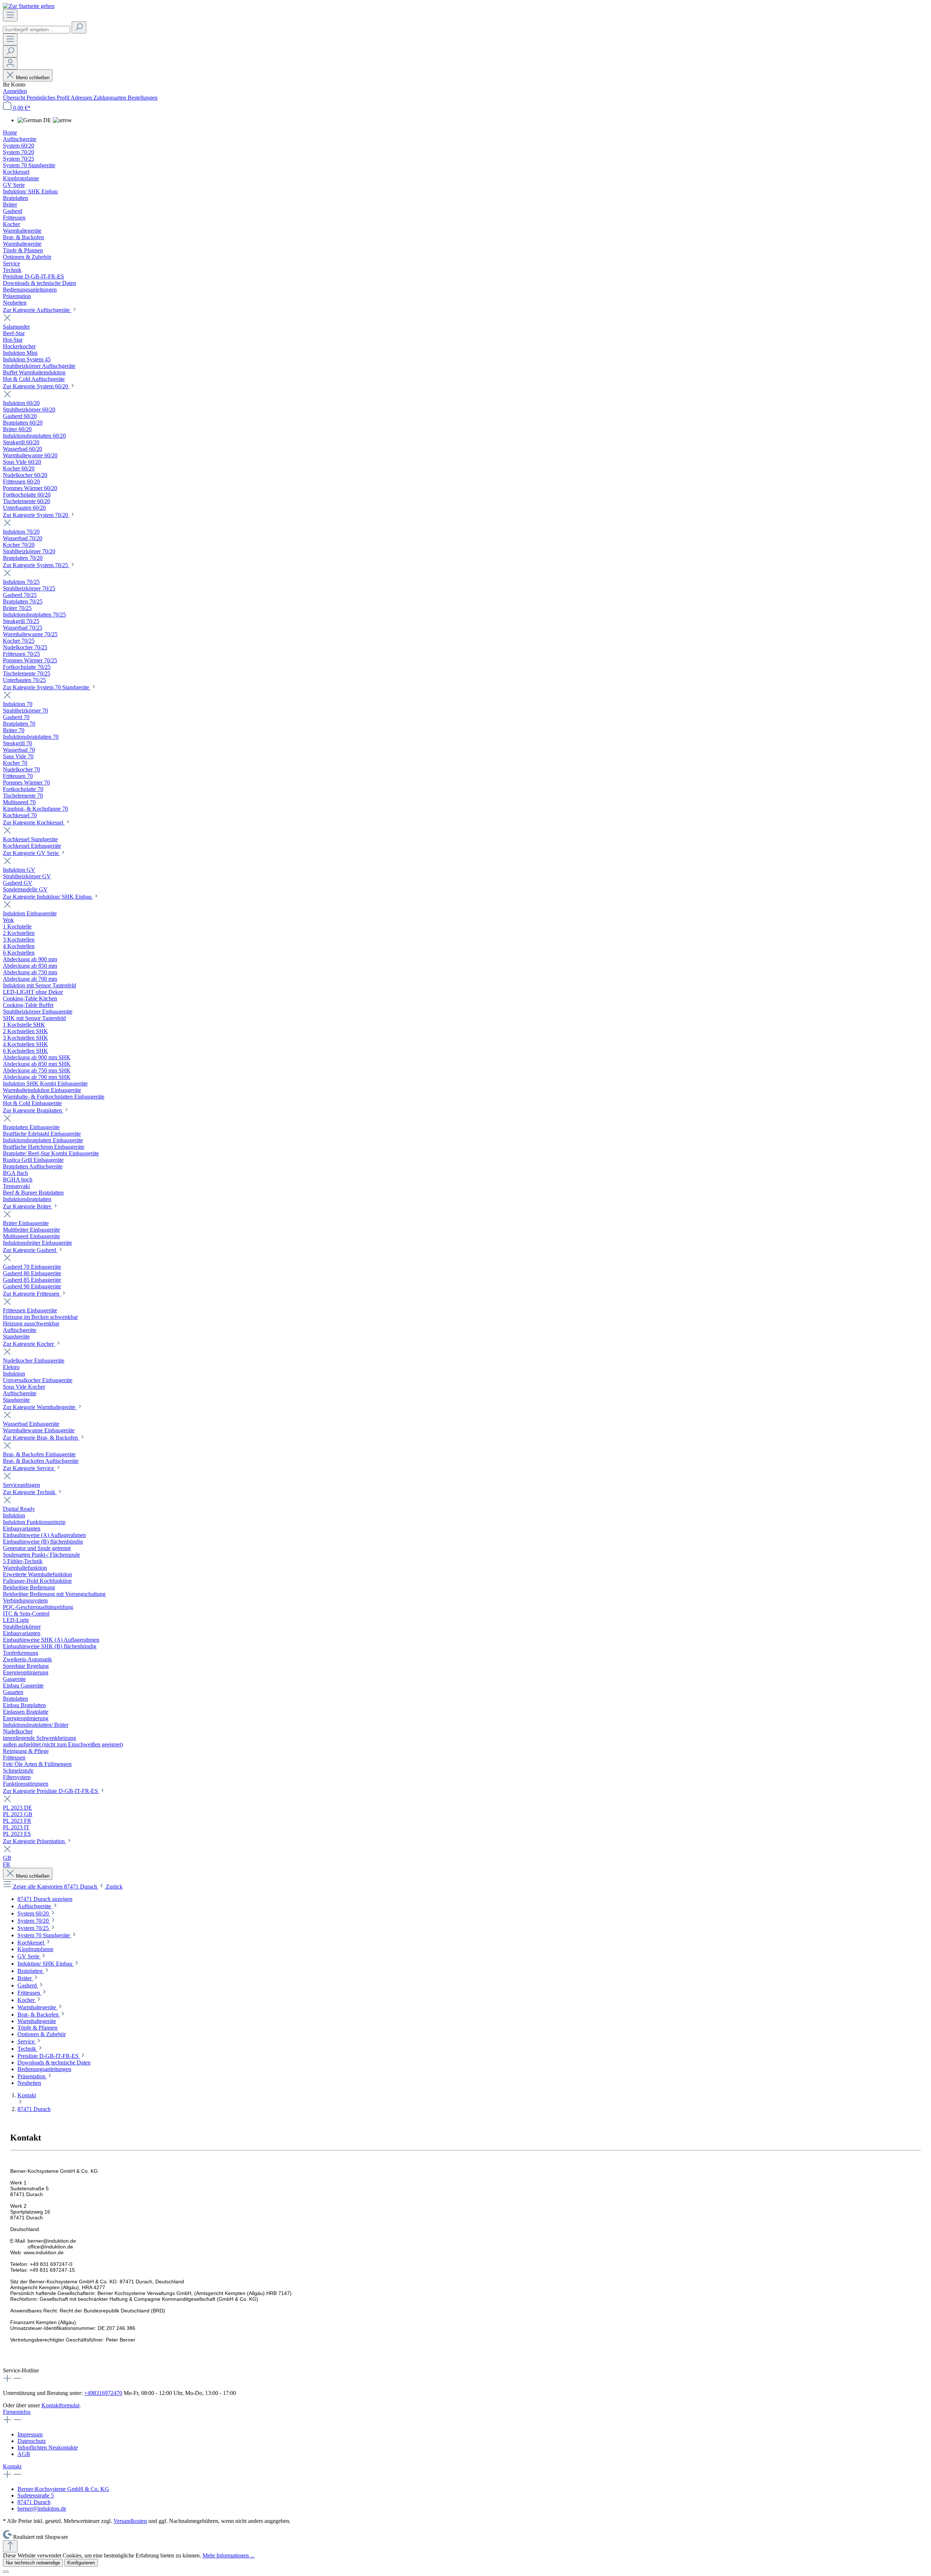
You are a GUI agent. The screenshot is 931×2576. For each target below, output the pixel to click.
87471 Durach (34, 2502)
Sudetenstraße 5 (36, 2495)
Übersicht (15, 98)
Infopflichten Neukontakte (48, 2447)
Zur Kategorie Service (29, 1468)
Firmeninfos (17, 2412)
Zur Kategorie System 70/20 (36, 515)
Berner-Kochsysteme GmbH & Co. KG (63, 2489)
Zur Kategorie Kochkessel (34, 822)
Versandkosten (130, 2521)
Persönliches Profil (49, 98)
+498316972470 (103, 2393)
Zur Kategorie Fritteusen (32, 1294)
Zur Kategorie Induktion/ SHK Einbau (48, 897)
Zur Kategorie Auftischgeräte (37, 310)
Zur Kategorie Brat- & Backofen (41, 1438)
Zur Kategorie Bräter (28, 1206)
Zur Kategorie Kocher (29, 1344)
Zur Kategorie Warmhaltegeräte (40, 1407)
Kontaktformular (60, 2405)
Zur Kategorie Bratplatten (33, 1110)
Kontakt (12, 2466)
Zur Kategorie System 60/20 (36, 386)
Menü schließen (33, 78)
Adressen (82, 98)
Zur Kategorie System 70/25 (36, 565)
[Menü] (10, 15)
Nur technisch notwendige (33, 2563)
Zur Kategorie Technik (30, 1492)
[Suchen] (79, 27)
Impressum (30, 2434)
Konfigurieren (81, 2563)
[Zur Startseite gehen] (29, 6)
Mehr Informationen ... (229, 2555)
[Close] (6, 2572)
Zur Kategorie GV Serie (31, 853)
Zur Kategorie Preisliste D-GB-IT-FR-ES (51, 1791)
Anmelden (15, 91)
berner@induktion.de (42, 2509)
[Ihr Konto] (10, 63)
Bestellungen (143, 98)
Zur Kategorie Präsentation (35, 1841)
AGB (24, 2454)
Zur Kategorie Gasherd (30, 1250)
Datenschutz (32, 2441)
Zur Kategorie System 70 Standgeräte (47, 687)
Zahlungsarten (111, 98)
